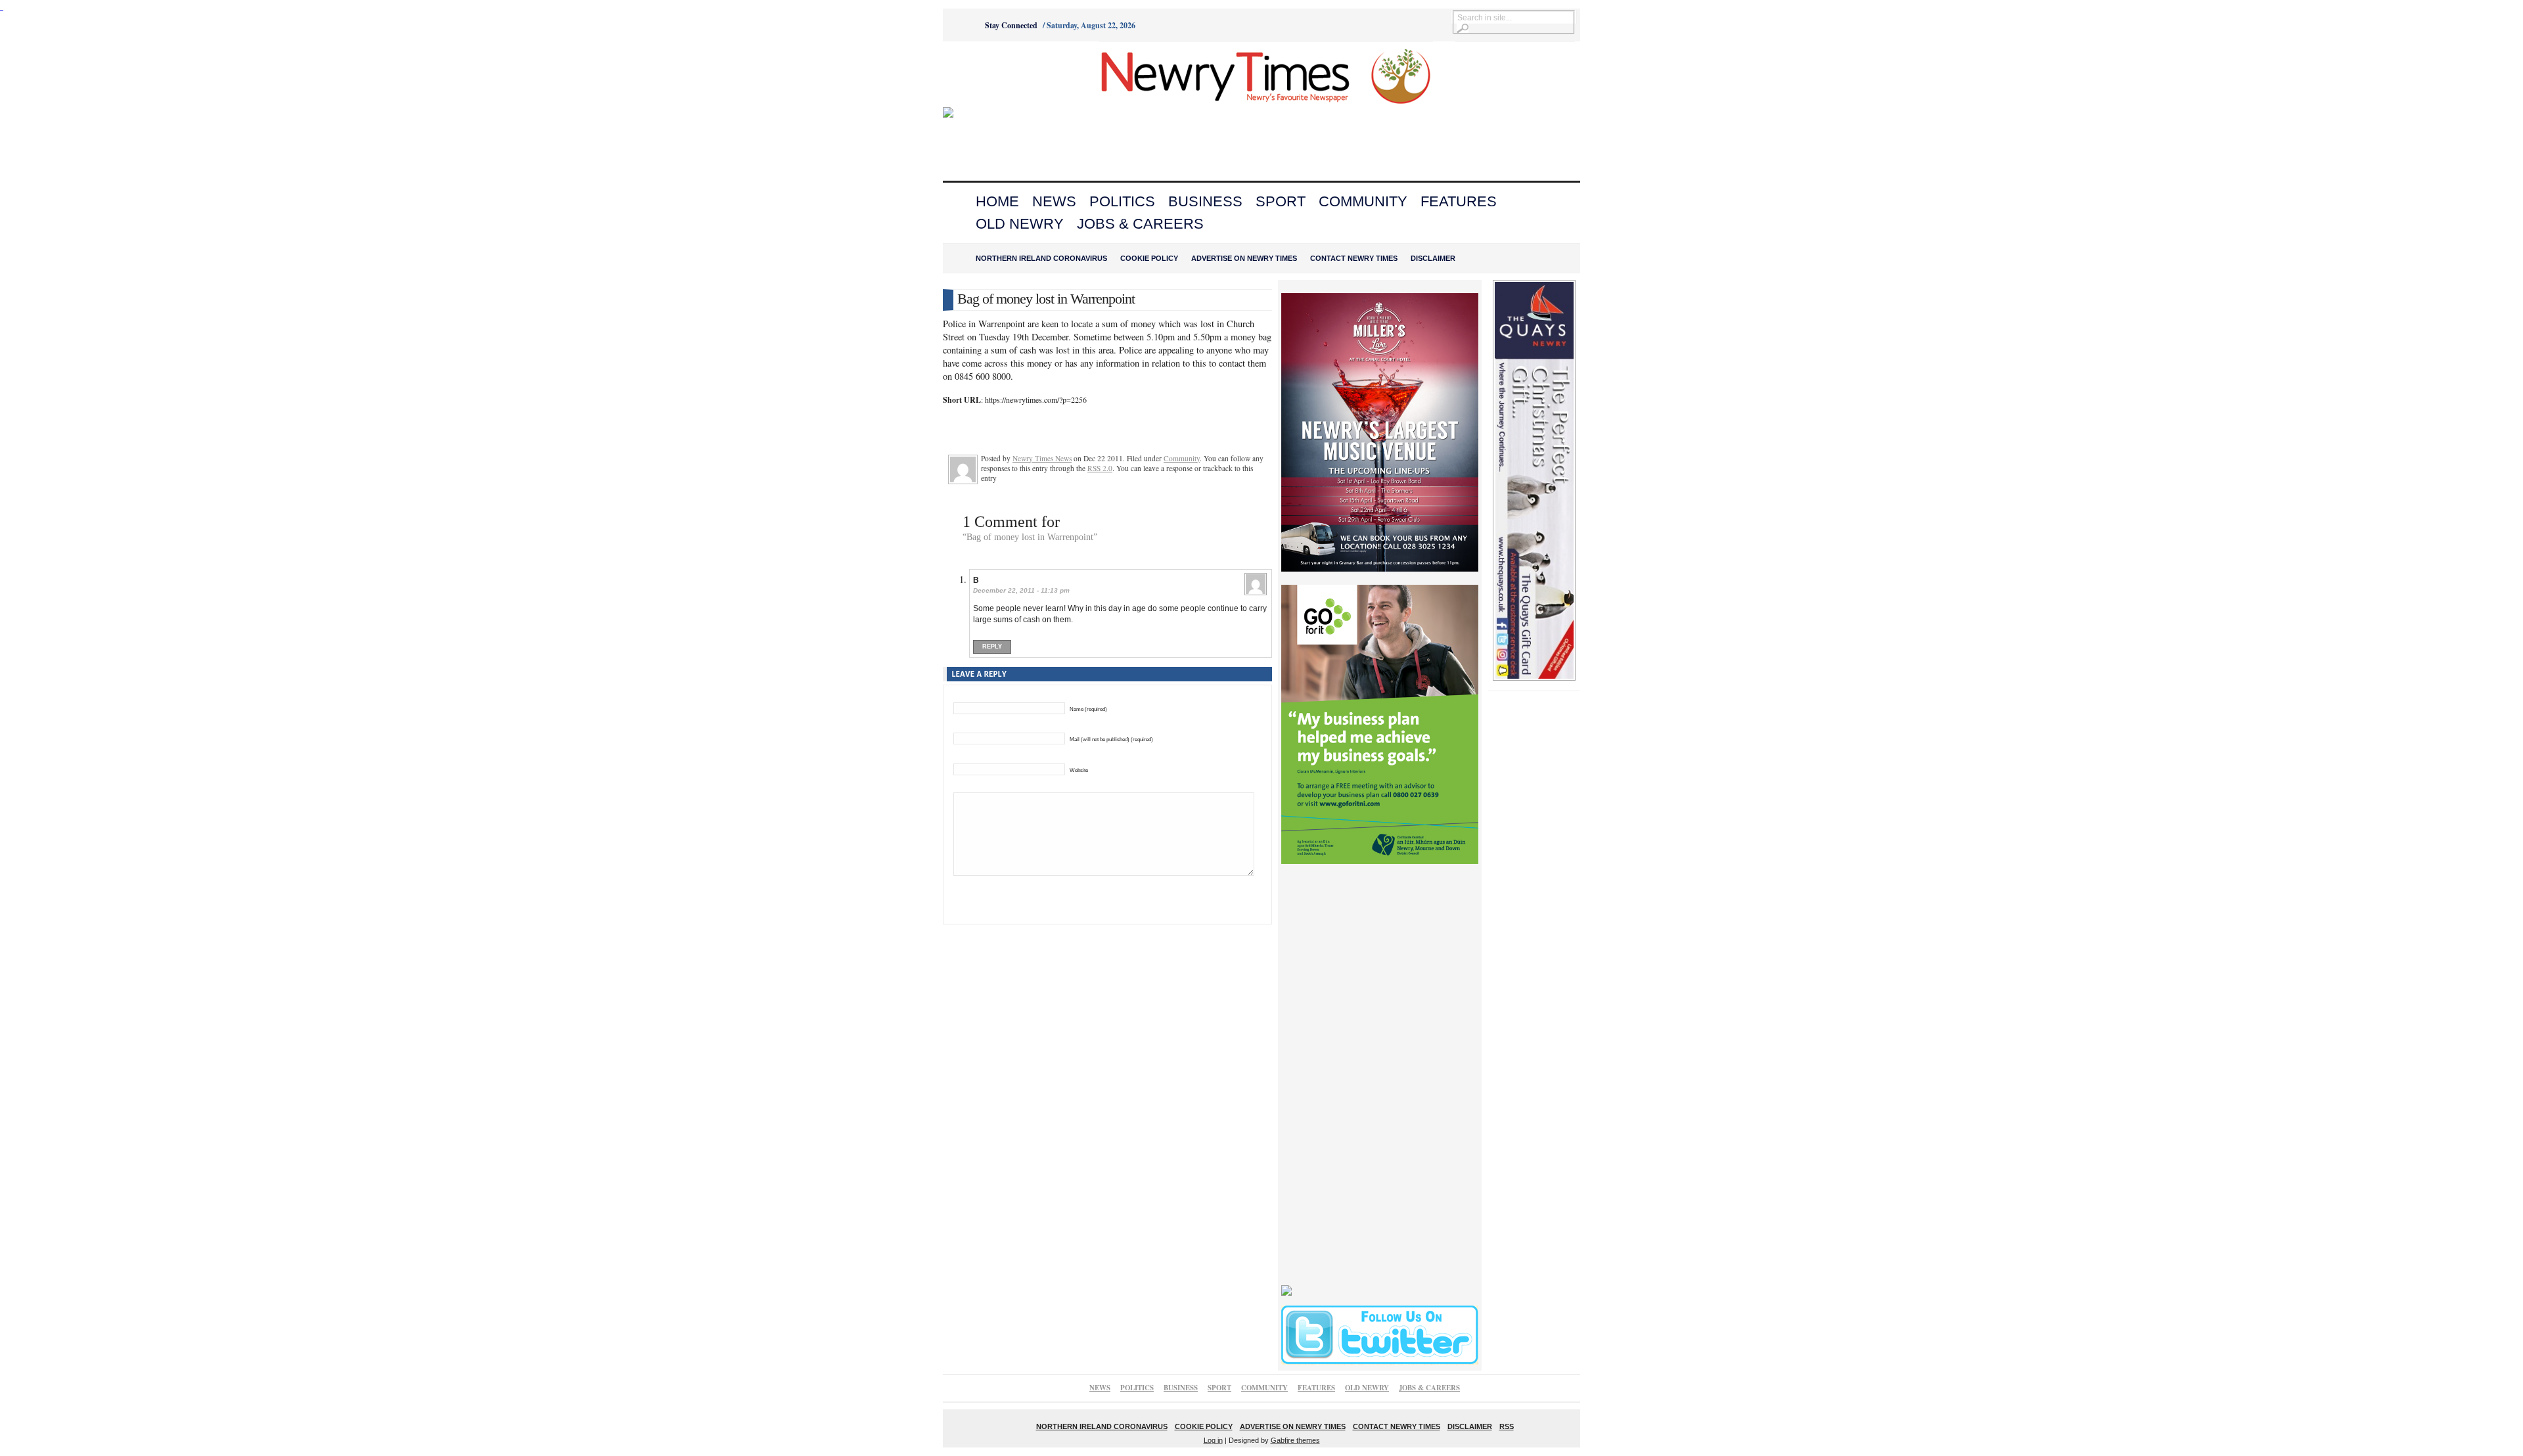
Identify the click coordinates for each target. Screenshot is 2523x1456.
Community (1363, 201)
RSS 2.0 (1100, 468)
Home (997, 201)
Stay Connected (1011, 25)
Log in (1213, 1440)
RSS (1507, 1426)
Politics (1122, 201)
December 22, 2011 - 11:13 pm (1021, 590)
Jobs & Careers (1140, 224)
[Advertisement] (1016, 74)
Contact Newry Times (1354, 258)
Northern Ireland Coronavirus (1041, 258)
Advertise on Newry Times (1244, 258)
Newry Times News (1042, 458)
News (1054, 201)
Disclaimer (1433, 258)
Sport (1281, 201)
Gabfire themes (1295, 1440)
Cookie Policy (1149, 258)
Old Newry (1020, 224)
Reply (992, 647)
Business (1205, 201)
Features (1459, 201)
